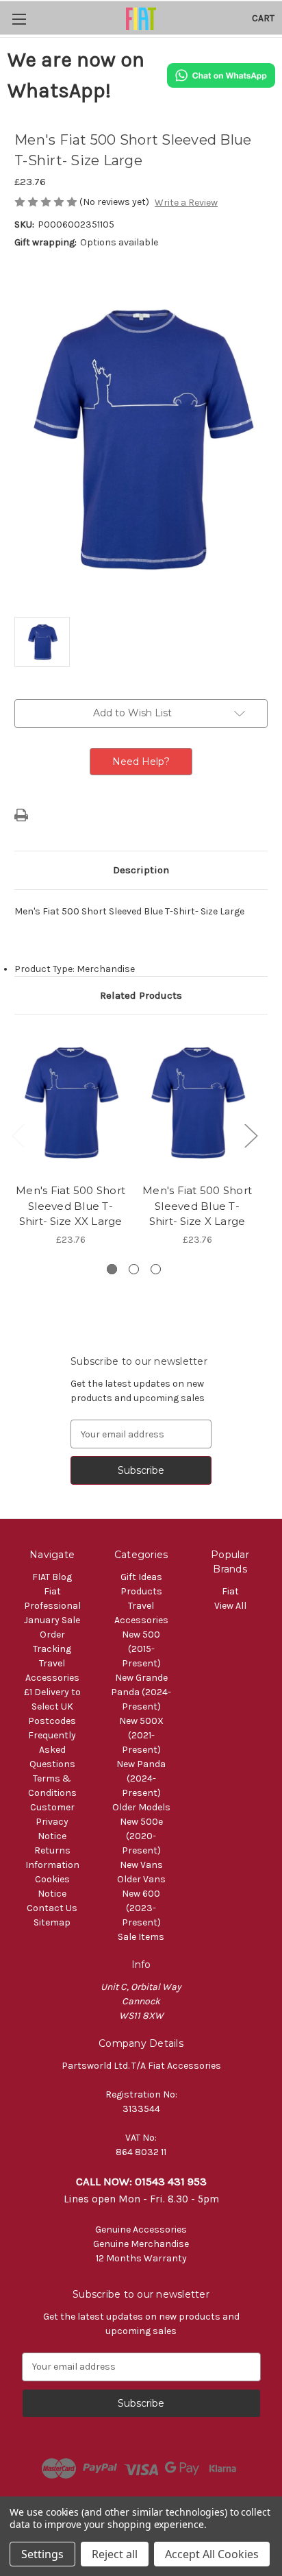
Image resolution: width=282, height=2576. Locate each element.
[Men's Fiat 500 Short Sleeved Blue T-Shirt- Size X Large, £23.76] (197, 1102)
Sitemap (52, 1922)
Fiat (230, 1591)
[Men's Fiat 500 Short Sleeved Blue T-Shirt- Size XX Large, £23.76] (70, 1102)
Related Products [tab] (141, 995)
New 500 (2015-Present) (141, 1649)
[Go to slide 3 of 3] (156, 1269)
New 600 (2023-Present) (141, 1908)
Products (141, 1591)
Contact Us (52, 1908)
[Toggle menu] (19, 19)
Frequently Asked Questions (52, 1750)
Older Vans (141, 1879)
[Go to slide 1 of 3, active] (112, 1269)
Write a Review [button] (186, 203)
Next (251, 1135)
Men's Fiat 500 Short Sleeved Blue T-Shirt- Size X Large (197, 1206)
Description (141, 870)
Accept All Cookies (212, 2554)
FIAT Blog (52, 1577)
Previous (18, 1135)
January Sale (52, 1620)
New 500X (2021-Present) (141, 1735)
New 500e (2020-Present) (141, 1836)
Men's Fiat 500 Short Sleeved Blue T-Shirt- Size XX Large (70, 1206)
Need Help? (141, 762)
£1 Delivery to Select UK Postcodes (52, 1706)
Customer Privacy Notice (52, 1822)
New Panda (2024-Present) (141, 1778)
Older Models (141, 1807)
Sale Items (141, 1937)
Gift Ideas (141, 1577)
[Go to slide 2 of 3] (134, 1269)
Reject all (115, 2554)
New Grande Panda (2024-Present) (141, 1692)
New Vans (141, 1865)
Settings (42, 2554)
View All (230, 1606)
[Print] (21, 815)
